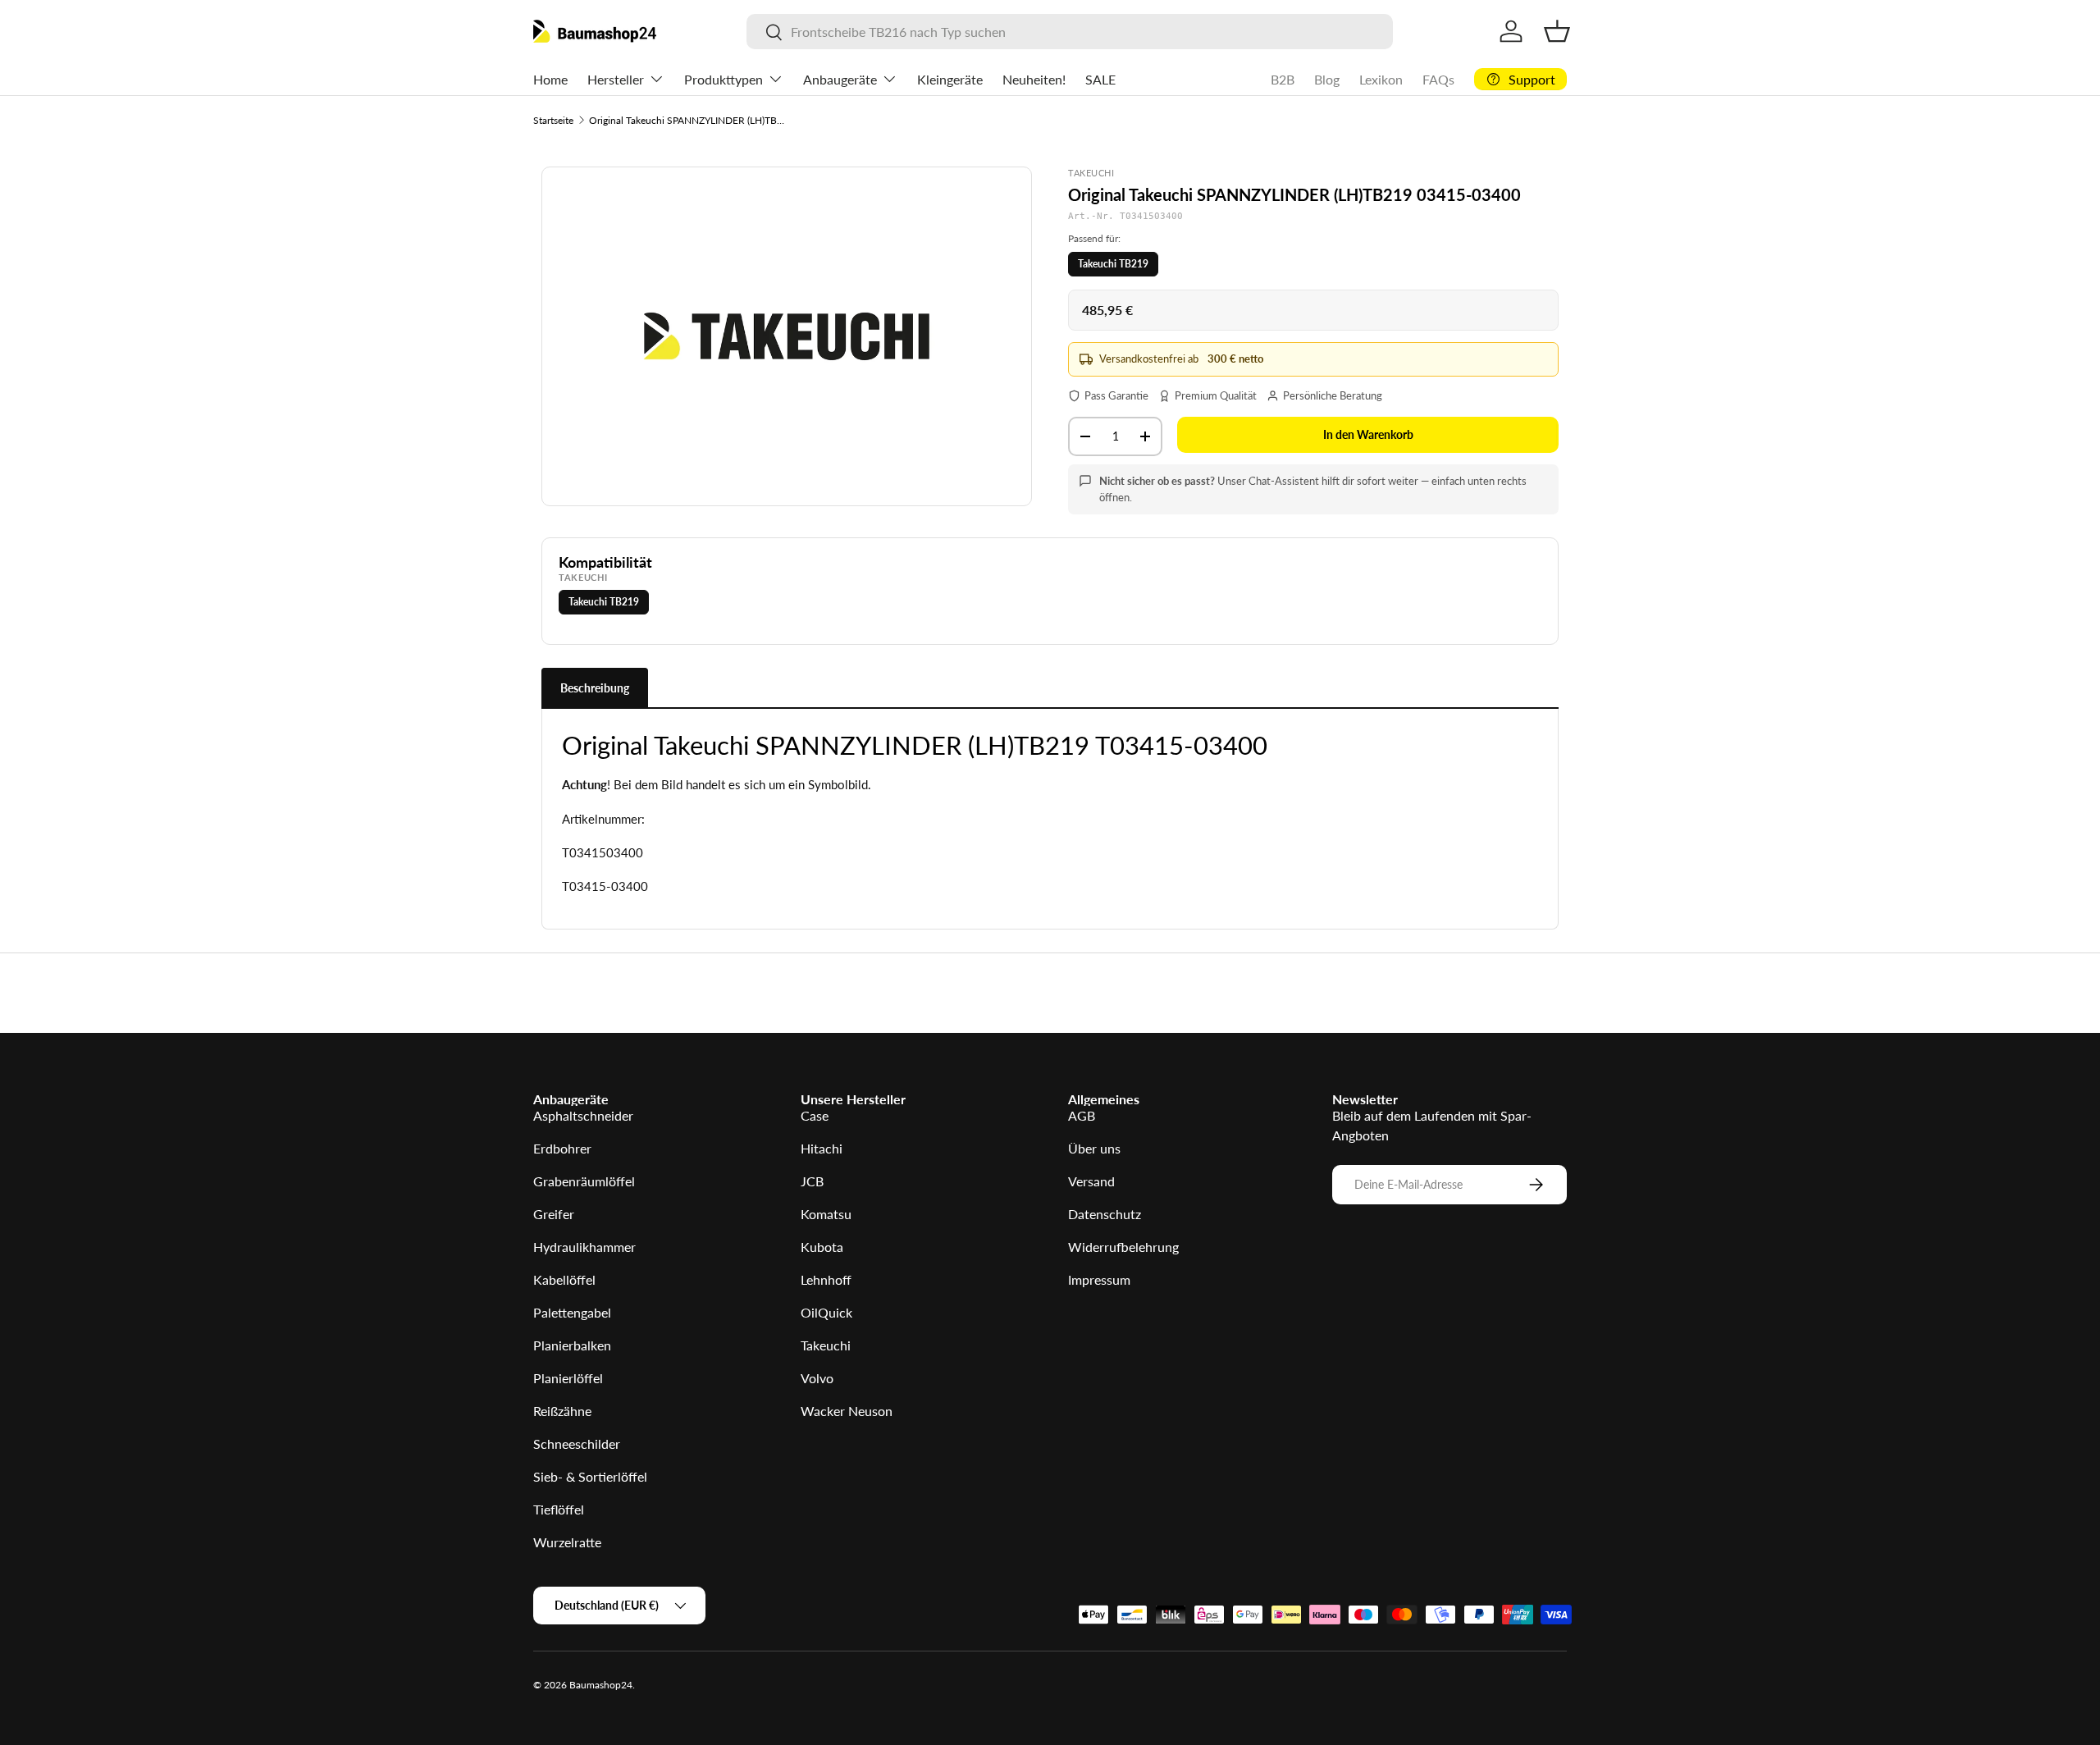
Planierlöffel (568, 1378)
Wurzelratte (567, 1542)
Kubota (822, 1247)
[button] (1557, 31)
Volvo (817, 1378)
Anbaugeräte (840, 79)
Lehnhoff (826, 1279)
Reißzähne (562, 1411)
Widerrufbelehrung (1123, 1247)
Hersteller (616, 79)
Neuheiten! (1034, 79)
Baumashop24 (601, 1685)
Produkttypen (724, 79)
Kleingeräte (950, 79)
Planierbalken (572, 1345)
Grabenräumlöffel (584, 1181)
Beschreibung (595, 688)
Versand (1091, 1181)
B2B (1283, 79)
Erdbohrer (562, 1148)
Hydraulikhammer (584, 1247)
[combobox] (1069, 32)
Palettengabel (572, 1312)
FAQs (1438, 79)
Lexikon (1381, 79)
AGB (1082, 1115)
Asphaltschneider (583, 1115)
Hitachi (822, 1148)
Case (815, 1115)
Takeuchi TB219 (1113, 264)
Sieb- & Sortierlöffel (590, 1476)
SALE (1100, 79)
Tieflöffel (559, 1509)
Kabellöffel (564, 1279)
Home (550, 79)
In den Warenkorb (1368, 434)
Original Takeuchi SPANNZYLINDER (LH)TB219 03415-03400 (687, 120)
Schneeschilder (577, 1444)
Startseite (553, 120)
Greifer (554, 1214)
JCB (812, 1181)
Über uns (1094, 1148)
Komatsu (826, 1214)
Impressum (1099, 1279)
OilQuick (826, 1312)
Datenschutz (1105, 1214)
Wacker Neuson (847, 1411)
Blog (1327, 79)
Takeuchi (826, 1345)
